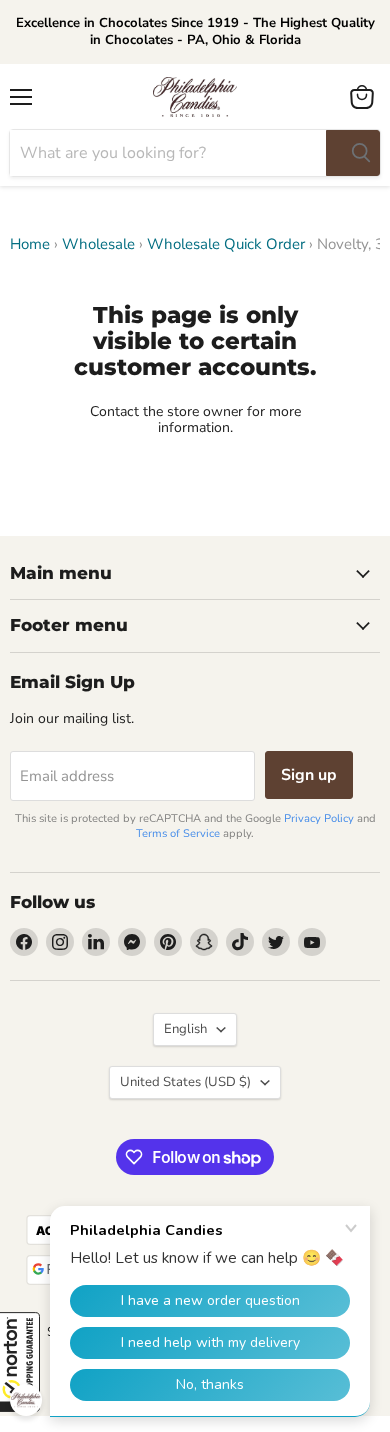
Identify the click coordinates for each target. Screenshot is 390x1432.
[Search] (353, 153)
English (185, 1029)
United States (185, 1082)
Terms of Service (178, 833)
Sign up (309, 775)
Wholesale (98, 244)
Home (30, 244)
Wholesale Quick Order (226, 244)
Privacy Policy (319, 818)
